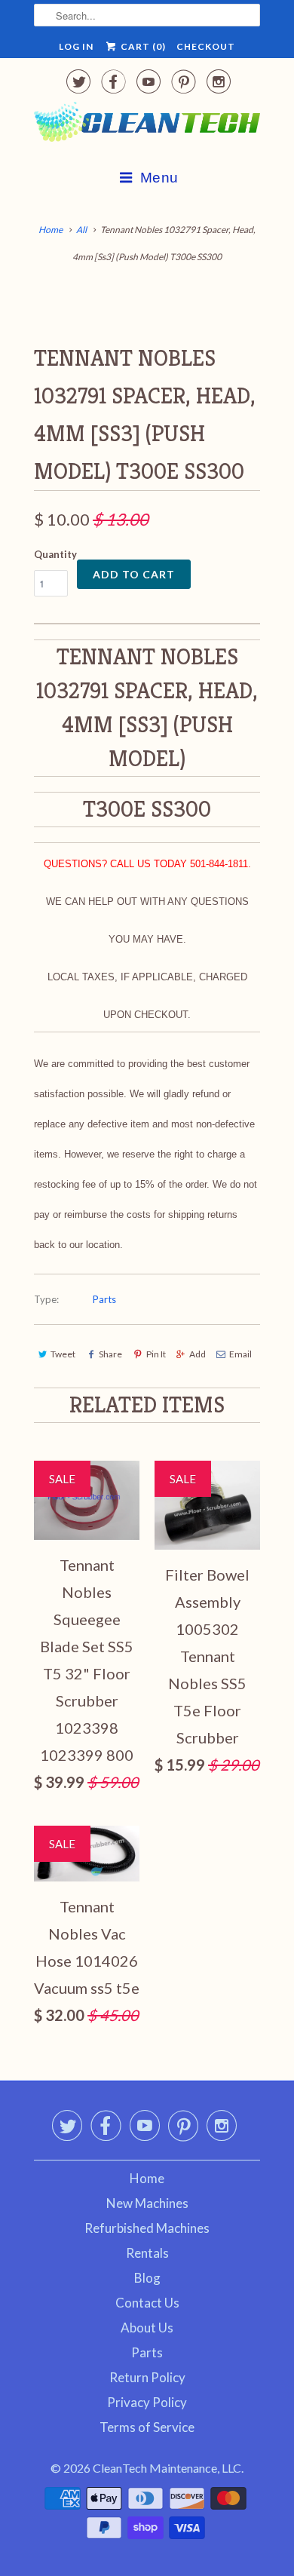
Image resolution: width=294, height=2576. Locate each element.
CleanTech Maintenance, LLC (167, 2468)
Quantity (55, 554)
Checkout (206, 46)
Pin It (156, 1354)
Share (110, 1354)
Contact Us (147, 2303)
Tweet (63, 1354)
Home (147, 2178)
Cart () (142, 46)
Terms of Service (147, 2427)
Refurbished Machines (147, 2228)
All (81, 230)
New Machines (147, 2203)
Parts (104, 1299)
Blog (147, 2278)
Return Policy (147, 2377)
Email (240, 1354)
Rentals (147, 2253)
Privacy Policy (147, 2402)
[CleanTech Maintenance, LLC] (147, 125)
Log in (76, 46)
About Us (147, 2328)
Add (198, 1354)
